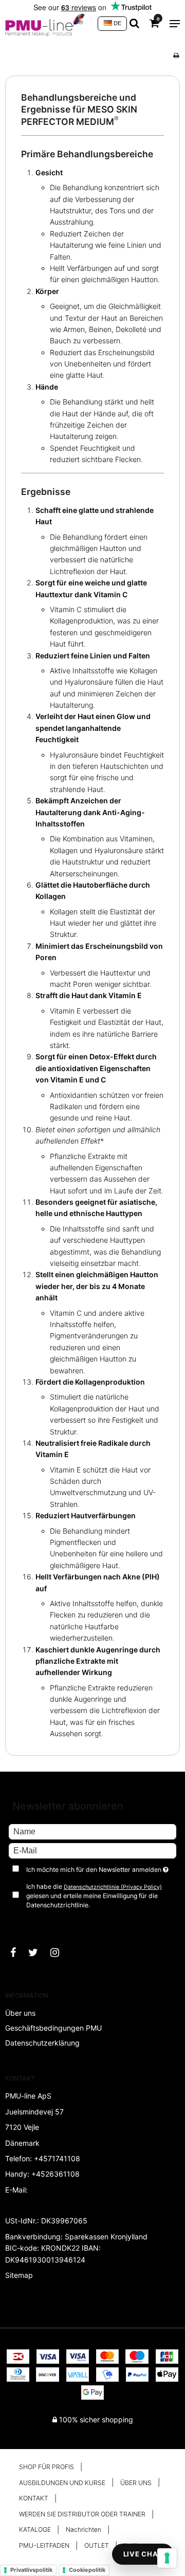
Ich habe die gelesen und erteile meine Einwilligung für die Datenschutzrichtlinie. (94, 1896)
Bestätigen (36, 1922)
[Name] (92, 1830)
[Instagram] (60, 1953)
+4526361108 (55, 2174)
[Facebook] (18, 1953)
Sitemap (19, 2275)
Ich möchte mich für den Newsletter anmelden (95, 1868)
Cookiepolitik (87, 2570)
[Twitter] (38, 1953)
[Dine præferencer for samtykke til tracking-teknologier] (167, 2558)
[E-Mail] (92, 1850)
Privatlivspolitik (31, 2570)
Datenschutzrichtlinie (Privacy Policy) (113, 1887)
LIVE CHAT (143, 2554)
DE (117, 23)
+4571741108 (57, 2158)
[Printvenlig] (176, 55)
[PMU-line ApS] (46, 24)
